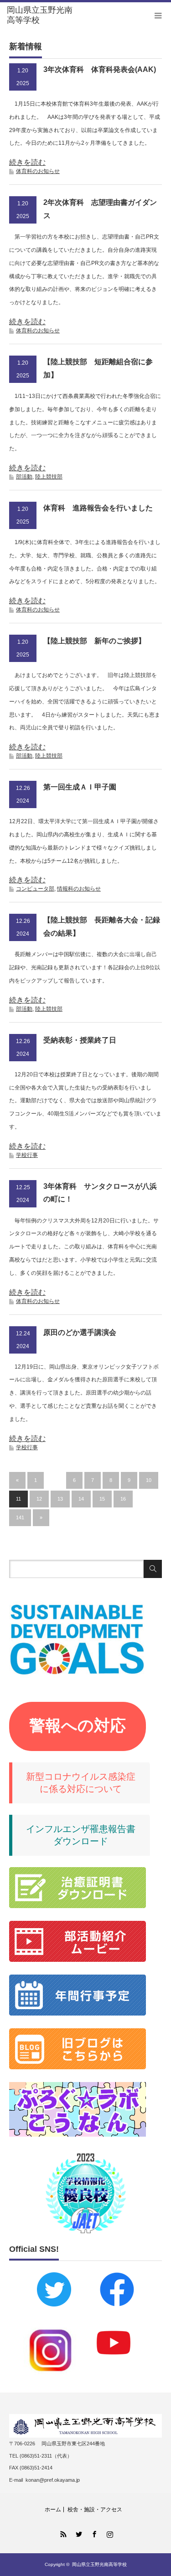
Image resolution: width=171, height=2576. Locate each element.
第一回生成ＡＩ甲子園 (80, 787)
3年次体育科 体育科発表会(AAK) (100, 69)
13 (60, 1499)
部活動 (24, 477)
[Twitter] (78, 2533)
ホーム (53, 2510)
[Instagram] (109, 2533)
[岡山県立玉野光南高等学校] (41, 15)
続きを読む (27, 162)
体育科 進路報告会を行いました (98, 508)
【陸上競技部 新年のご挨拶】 (94, 641)
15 (102, 1499)
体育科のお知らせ (38, 171)
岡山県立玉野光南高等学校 (99, 2564)
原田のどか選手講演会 (80, 1332)
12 (39, 1499)
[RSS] (62, 2533)
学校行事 (27, 1155)
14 (81, 1499)
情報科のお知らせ (79, 889)
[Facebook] (93, 2533)
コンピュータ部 (35, 889)
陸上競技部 (49, 477)
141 (20, 1517)
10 (149, 1480)
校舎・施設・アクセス (95, 2510)
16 (123, 1499)
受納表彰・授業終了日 (80, 1040)
